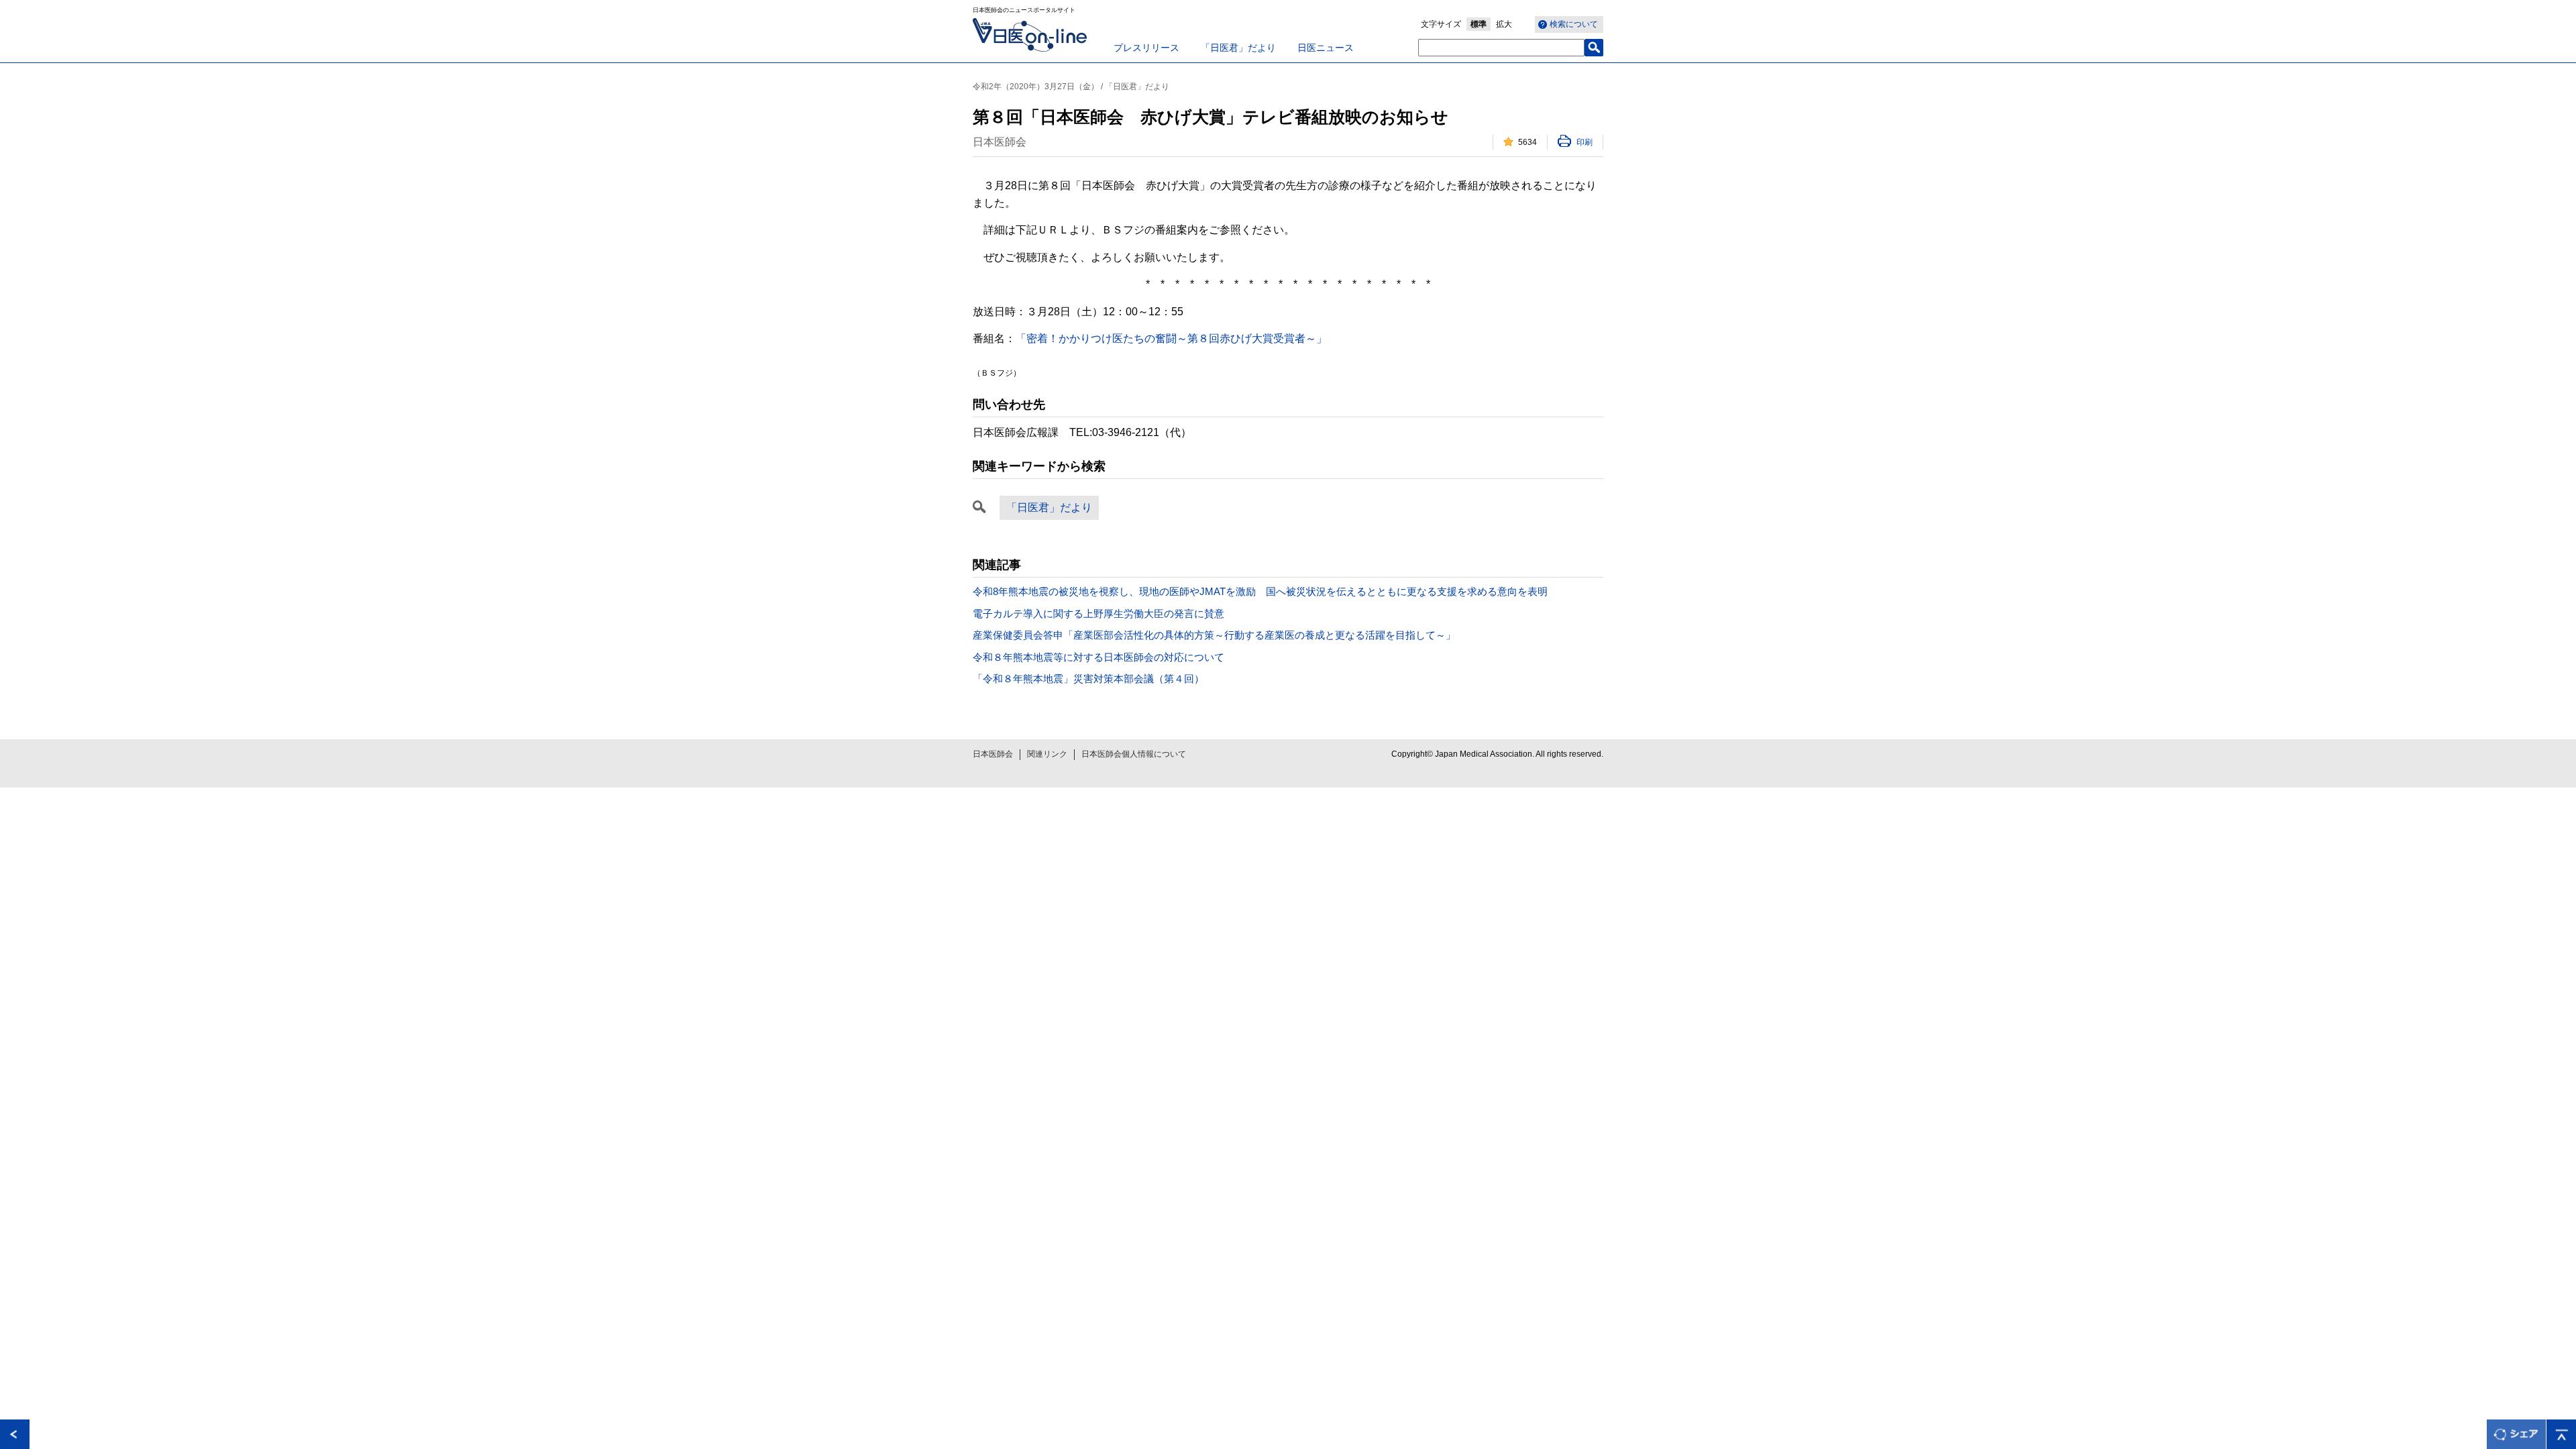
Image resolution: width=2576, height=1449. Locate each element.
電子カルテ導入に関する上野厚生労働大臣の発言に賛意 (1098, 613)
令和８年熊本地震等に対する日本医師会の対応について (1098, 657)
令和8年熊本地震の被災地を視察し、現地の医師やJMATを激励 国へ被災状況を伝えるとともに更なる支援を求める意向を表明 (1260, 591)
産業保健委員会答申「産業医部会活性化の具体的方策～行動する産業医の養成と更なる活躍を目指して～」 (1214, 635)
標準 (1479, 24)
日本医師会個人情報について (1134, 754)
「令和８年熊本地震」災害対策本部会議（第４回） (1088, 679)
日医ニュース (1326, 48)
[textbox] (1501, 48)
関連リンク (1047, 754)
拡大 (1504, 24)
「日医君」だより (1238, 48)
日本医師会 (993, 754)
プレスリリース (1146, 48)
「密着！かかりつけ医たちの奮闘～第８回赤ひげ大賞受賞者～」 (1171, 338)
